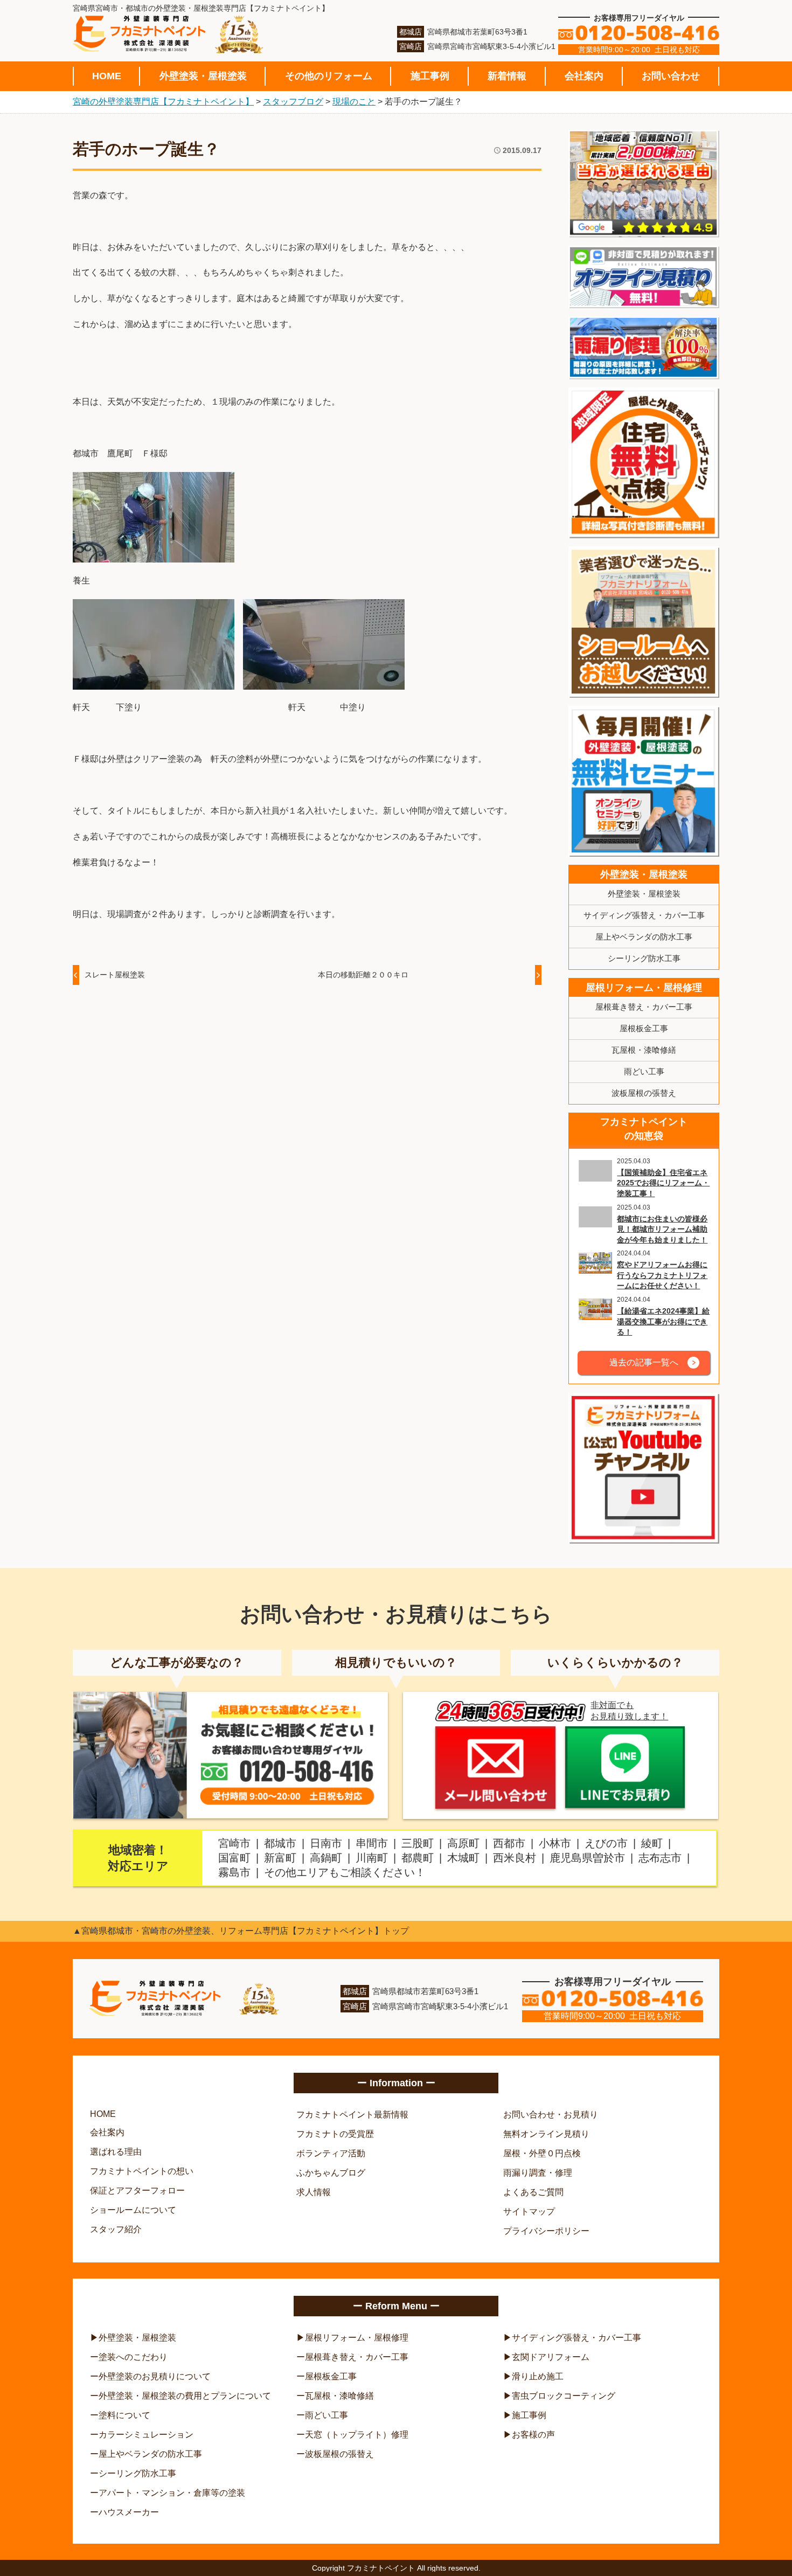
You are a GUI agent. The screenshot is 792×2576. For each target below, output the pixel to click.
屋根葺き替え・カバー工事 (644, 1007)
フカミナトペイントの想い (142, 2171)
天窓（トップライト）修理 (357, 2435)
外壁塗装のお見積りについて (155, 2376)
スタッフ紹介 (116, 2229)
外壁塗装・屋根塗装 (203, 76)
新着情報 (507, 76)
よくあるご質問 (533, 2192)
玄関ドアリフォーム (551, 2357)
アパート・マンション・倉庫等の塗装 (172, 2493)
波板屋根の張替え (644, 1093)
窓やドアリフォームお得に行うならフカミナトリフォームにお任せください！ (662, 1275)
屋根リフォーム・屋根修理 (644, 988)
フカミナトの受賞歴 (335, 2134)
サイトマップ (529, 2212)
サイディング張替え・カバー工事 (644, 915)
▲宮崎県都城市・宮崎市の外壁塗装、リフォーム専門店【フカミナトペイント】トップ (241, 1931)
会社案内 (584, 76)
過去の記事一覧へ (644, 1362)
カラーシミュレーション (146, 2435)
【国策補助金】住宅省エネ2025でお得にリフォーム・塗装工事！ (663, 1183)
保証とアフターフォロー (137, 2190)
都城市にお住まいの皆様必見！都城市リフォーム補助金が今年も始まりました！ (662, 1229)
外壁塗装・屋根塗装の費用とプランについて (185, 2396)
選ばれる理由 (116, 2152)
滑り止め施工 (538, 2376)
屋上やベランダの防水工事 (644, 937)
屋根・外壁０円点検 (542, 2153)
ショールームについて (133, 2210)
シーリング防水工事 (644, 958)
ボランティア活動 (331, 2153)
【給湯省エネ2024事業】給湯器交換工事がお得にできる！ (663, 1321)
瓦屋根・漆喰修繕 (644, 1050)
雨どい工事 (644, 1071)
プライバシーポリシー (546, 2231)
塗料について (124, 2415)
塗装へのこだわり (133, 2357)
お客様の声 (533, 2435)
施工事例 (430, 76)
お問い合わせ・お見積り (551, 2115)
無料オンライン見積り (546, 2134)
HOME (107, 76)
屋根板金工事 (644, 1028)
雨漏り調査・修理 (538, 2173)
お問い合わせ (671, 76)
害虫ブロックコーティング (564, 2396)
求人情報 (314, 2192)
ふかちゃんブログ (331, 2173)
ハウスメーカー (129, 2512)
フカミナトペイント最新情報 (352, 2115)
